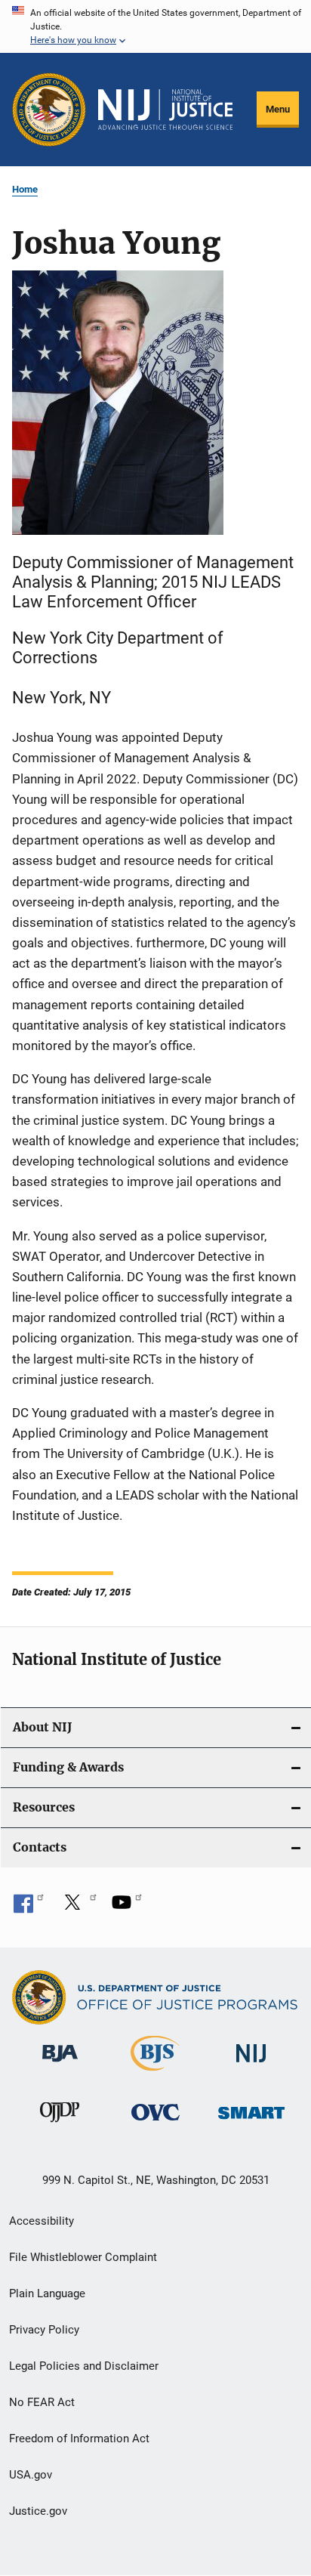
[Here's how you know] (155, 26)
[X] (78, 1907)
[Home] (165, 110)
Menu (278, 109)
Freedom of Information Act (79, 2439)
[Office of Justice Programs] (49, 110)
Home (25, 189)
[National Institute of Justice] (251, 2065)
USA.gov (31, 2475)
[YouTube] (127, 1907)
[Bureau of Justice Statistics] (155, 2074)
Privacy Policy (44, 2330)
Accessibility (42, 2221)
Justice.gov (38, 2511)
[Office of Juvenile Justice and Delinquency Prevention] (60, 2125)
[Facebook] (29, 1907)
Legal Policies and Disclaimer (84, 2366)
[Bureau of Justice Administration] (60, 2065)
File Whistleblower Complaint (83, 2257)
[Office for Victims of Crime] (155, 2123)
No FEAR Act (42, 2402)
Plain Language (47, 2293)
